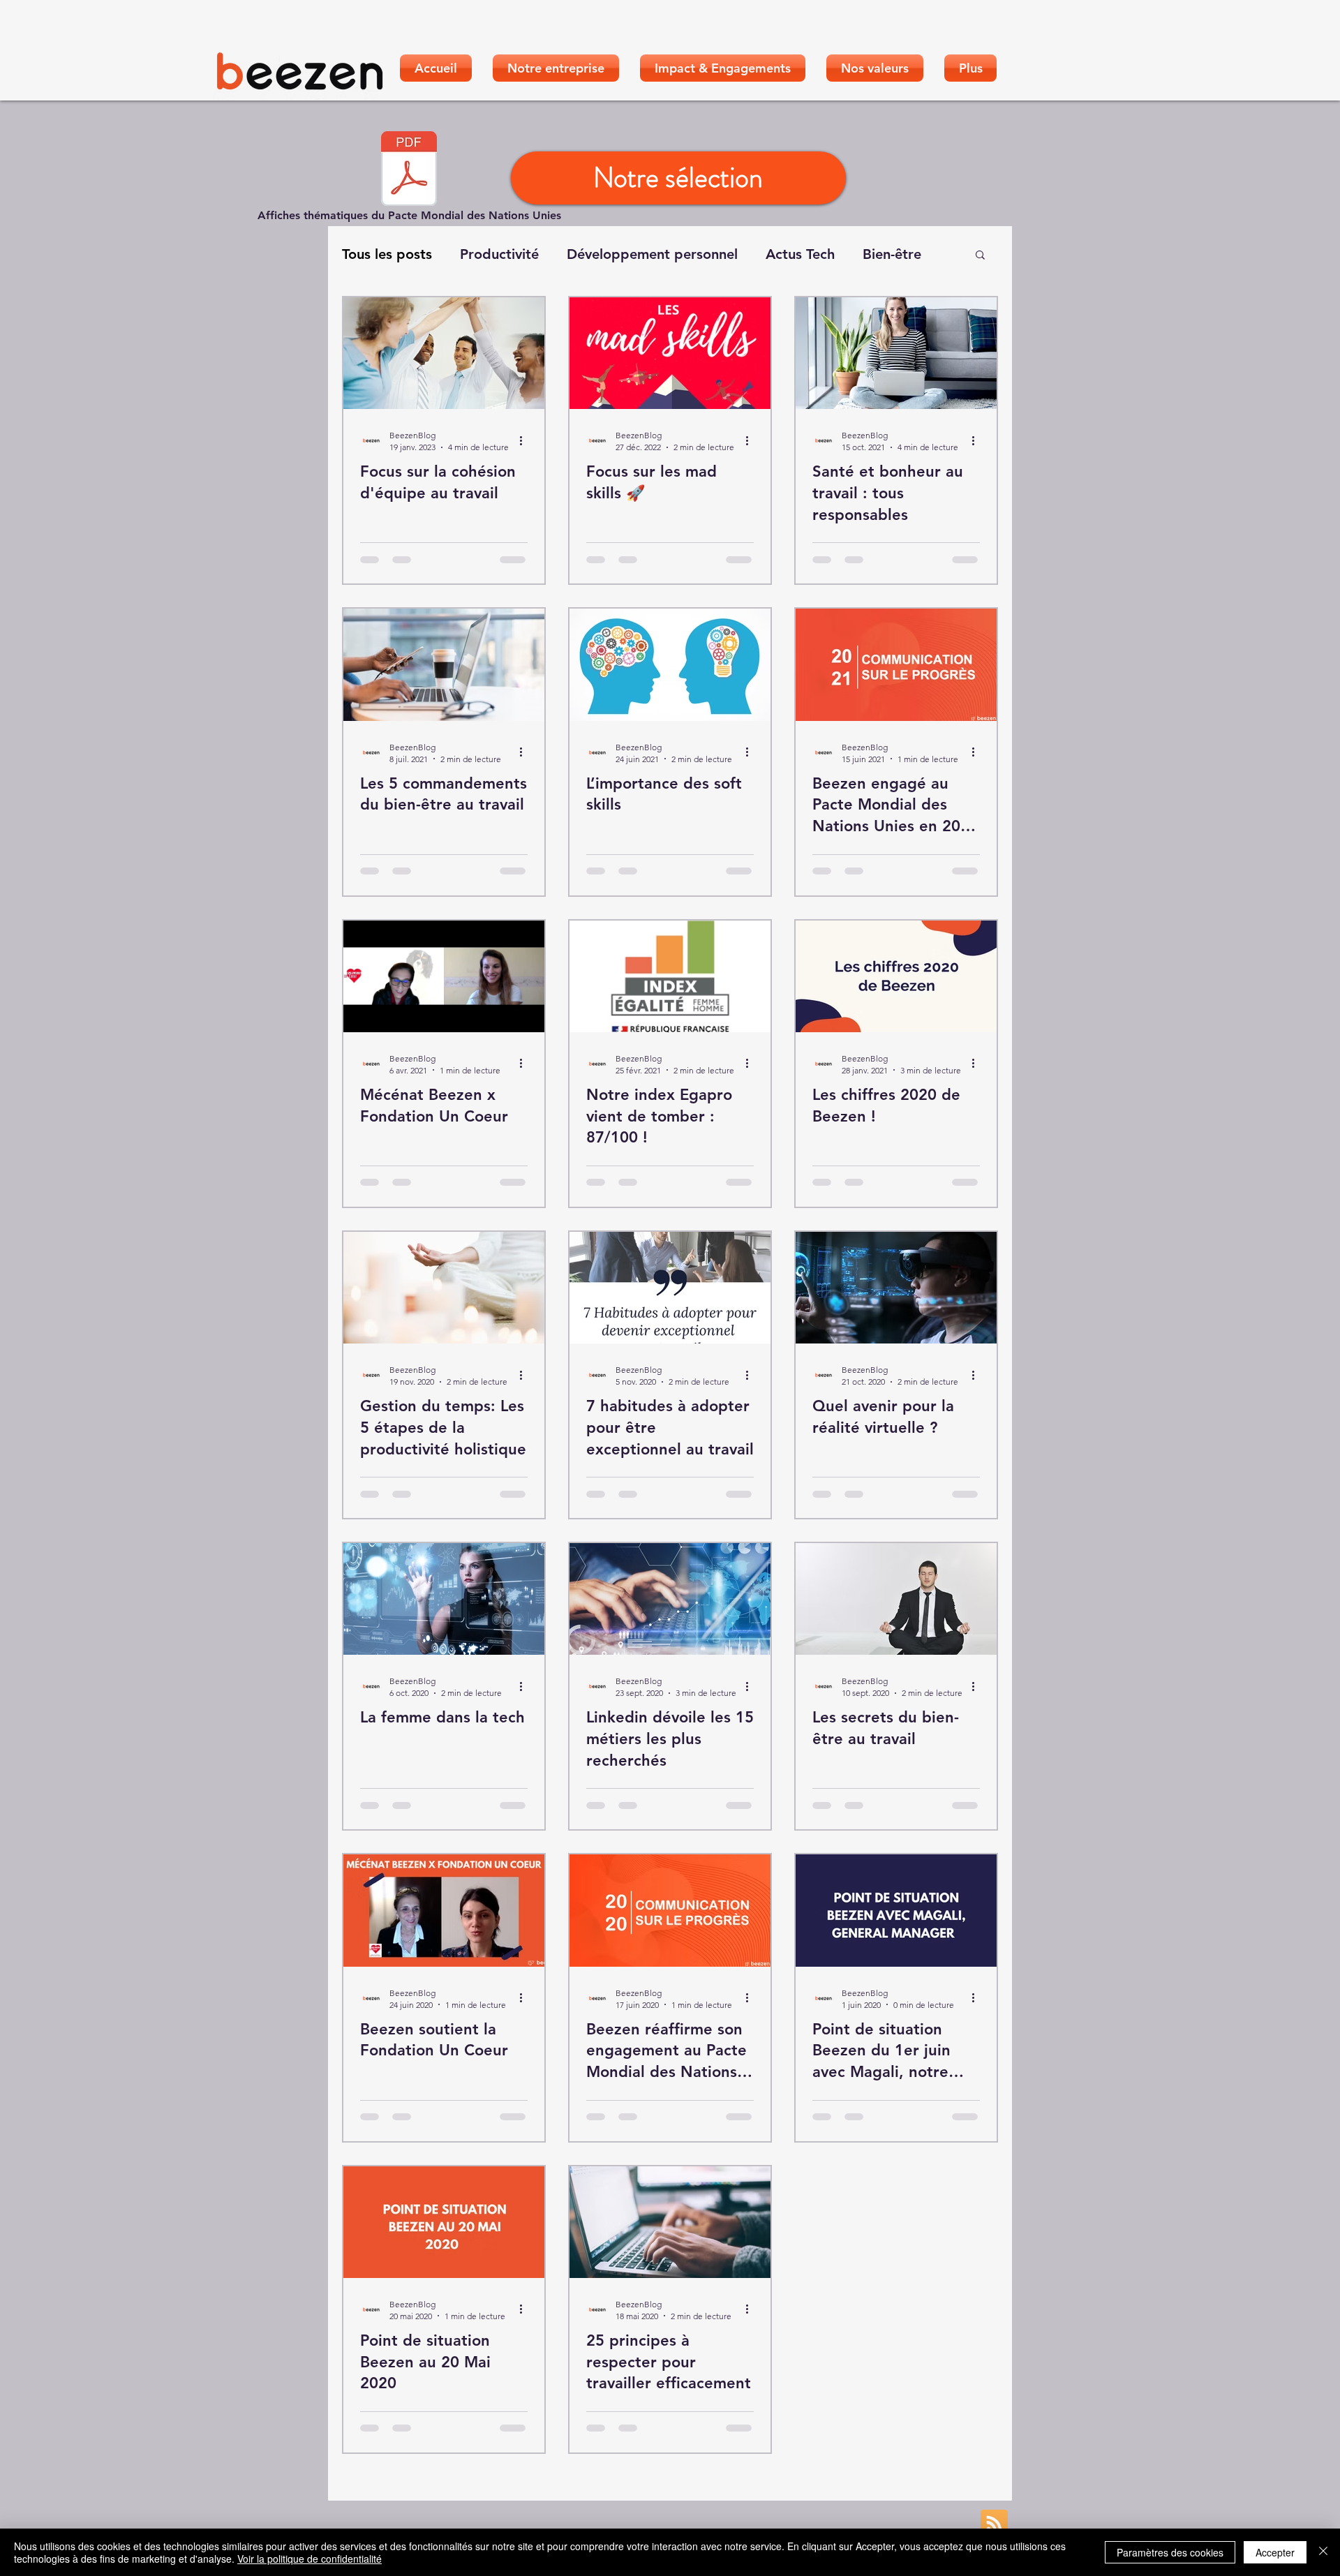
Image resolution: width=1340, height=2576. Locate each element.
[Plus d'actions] (526, 440)
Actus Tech (800, 254)
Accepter (1275, 2552)
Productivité (499, 254)
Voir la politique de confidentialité (310, 2559)
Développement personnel (652, 254)
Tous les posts (387, 254)
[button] (980, 256)
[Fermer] (1323, 2552)
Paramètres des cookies (1170, 2552)
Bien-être (892, 254)
